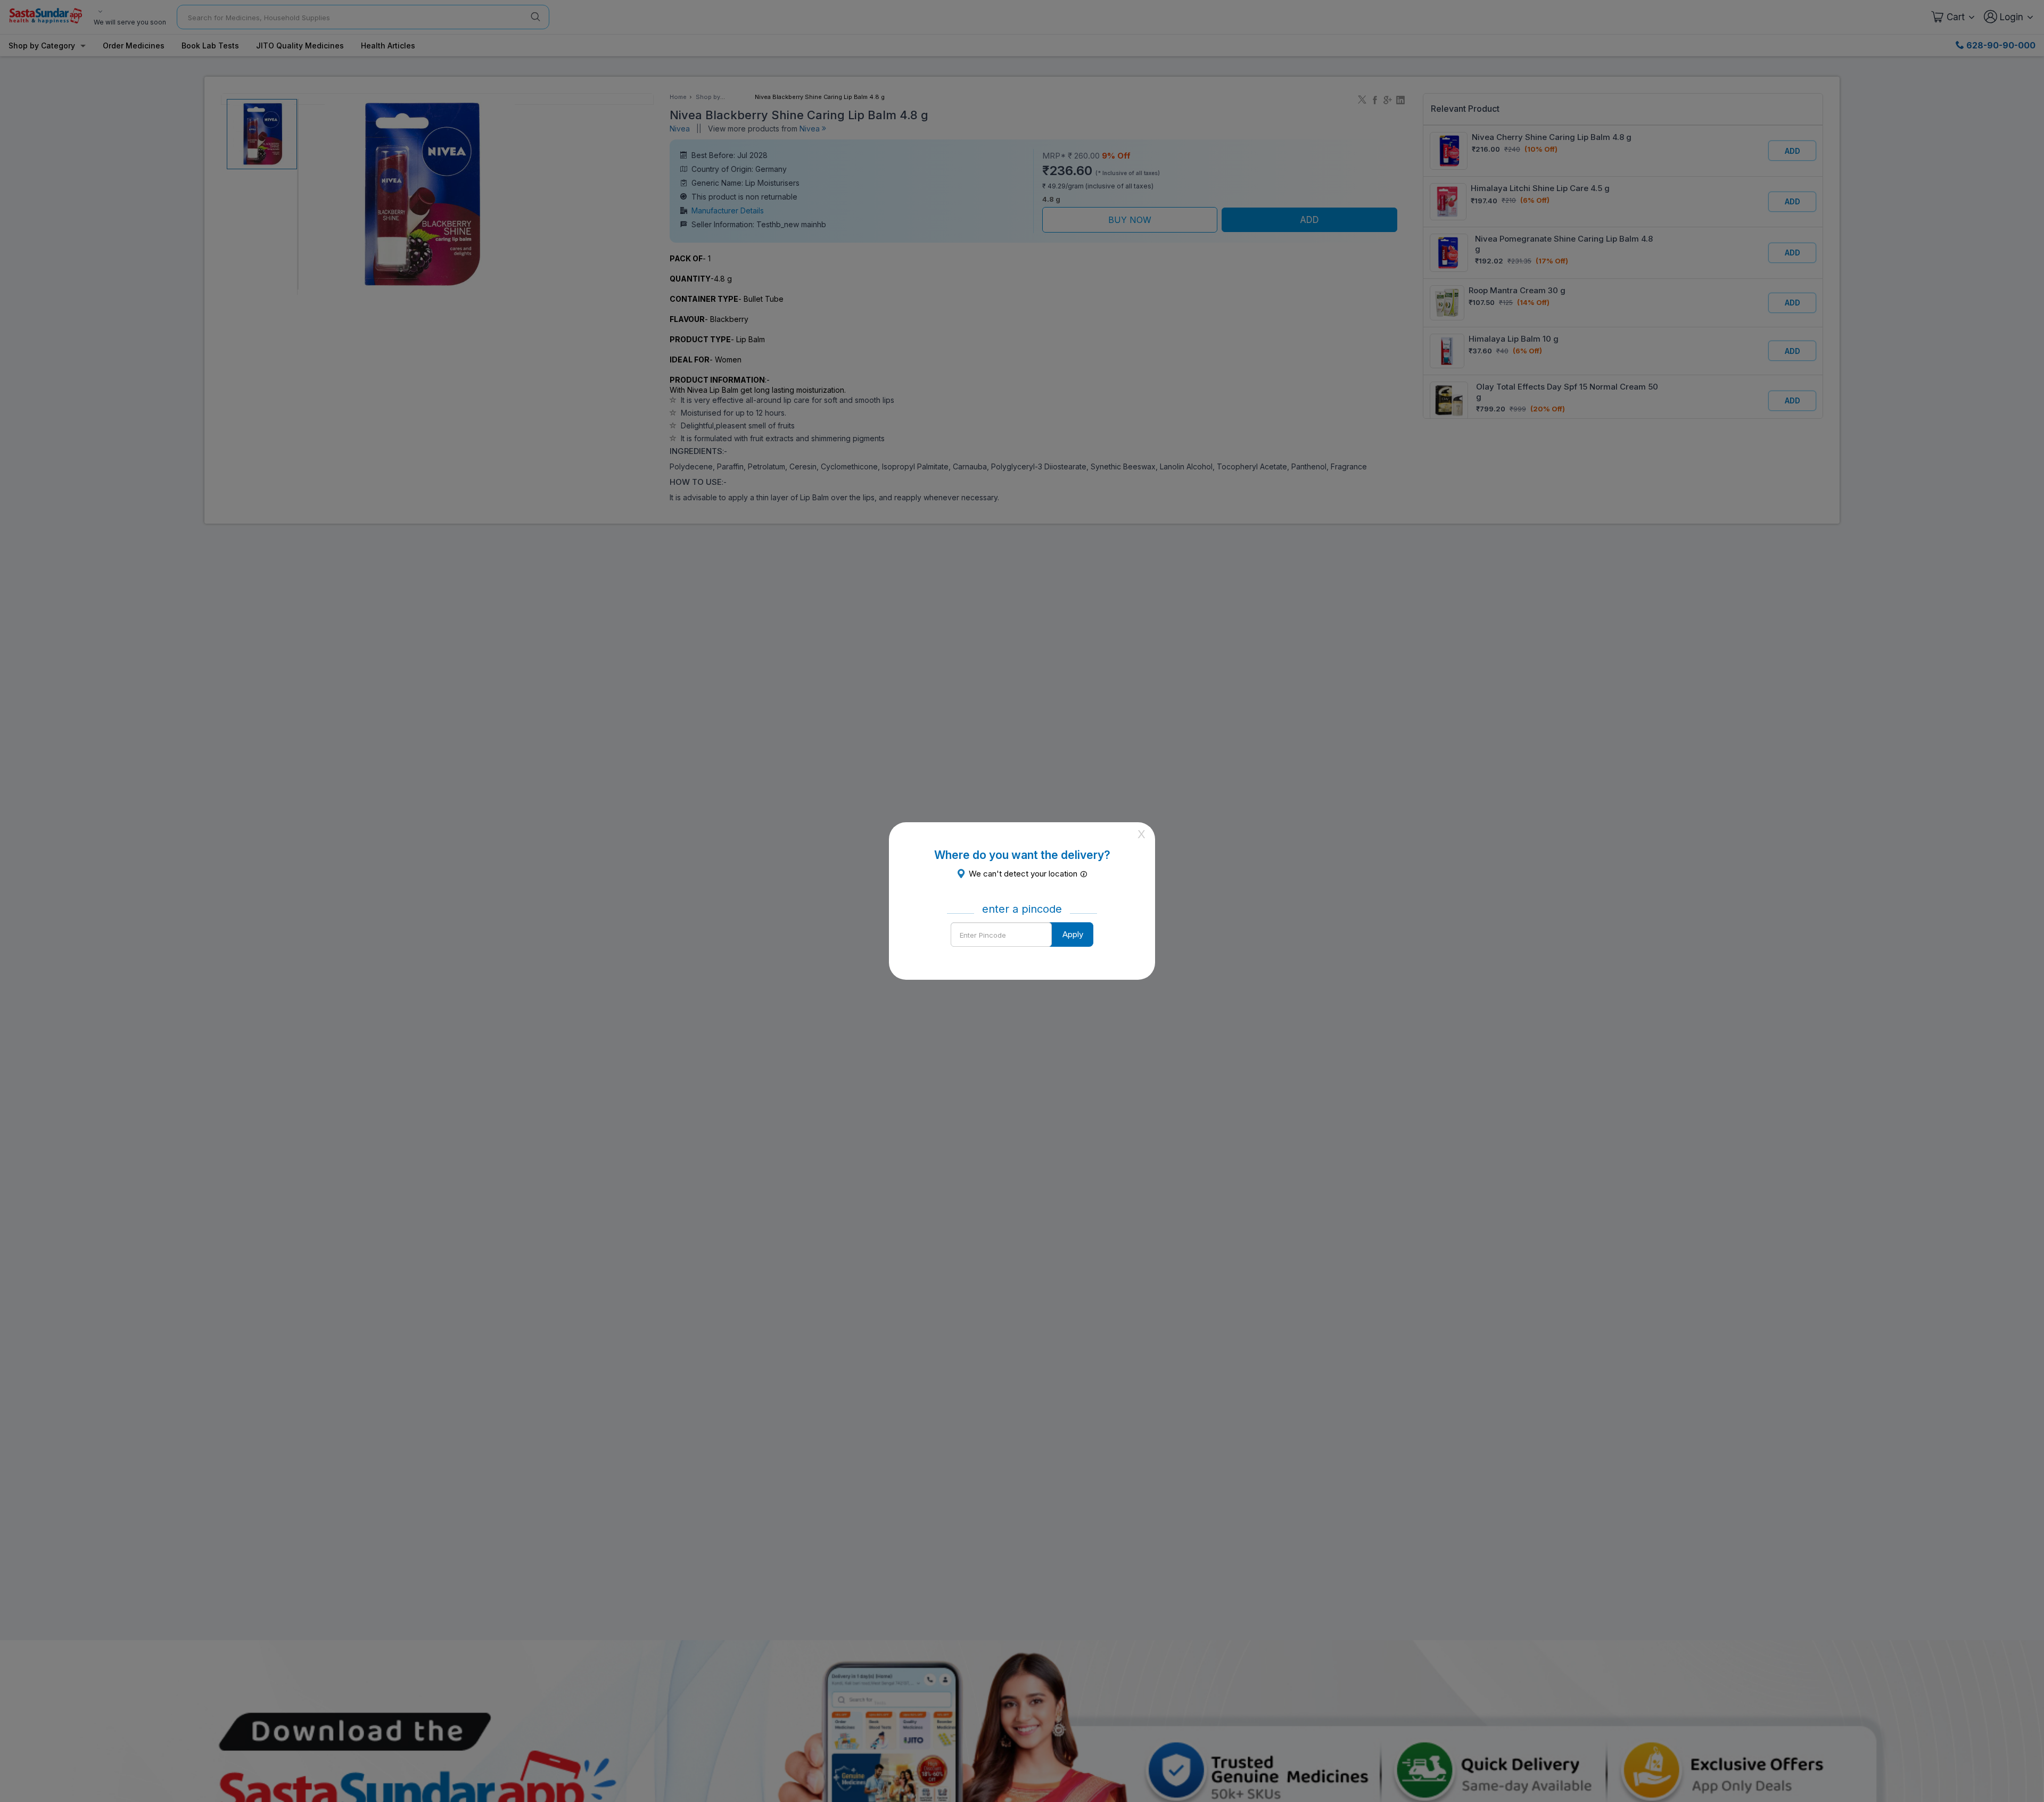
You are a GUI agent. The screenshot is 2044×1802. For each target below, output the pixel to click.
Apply (1073, 934)
